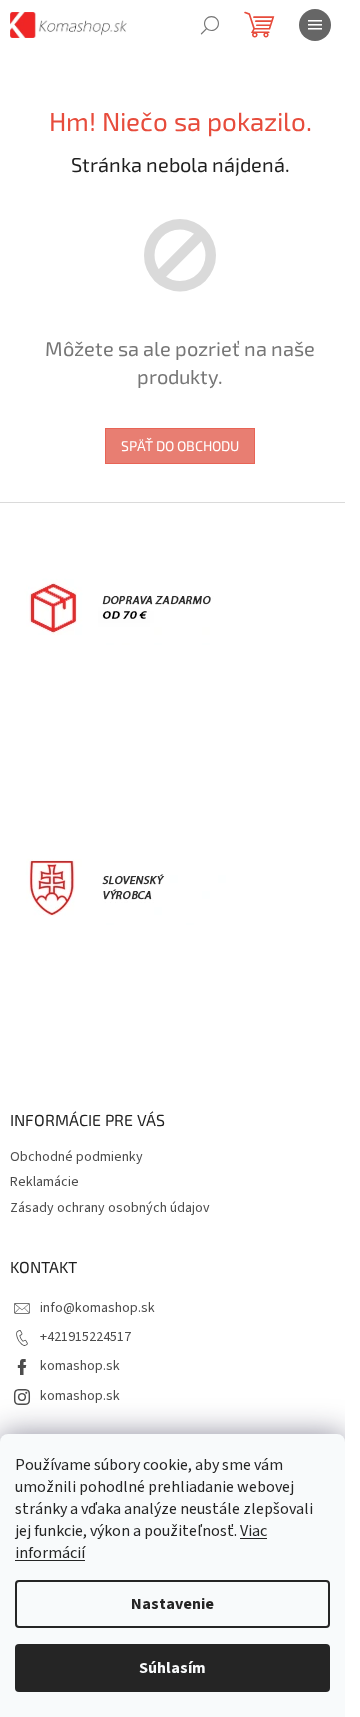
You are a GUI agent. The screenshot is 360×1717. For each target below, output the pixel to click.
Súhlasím (172, 1668)
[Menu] (315, 25)
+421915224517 (85, 1337)
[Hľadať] (210, 25)
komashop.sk (80, 1366)
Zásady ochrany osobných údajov (110, 1208)
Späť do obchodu (180, 445)
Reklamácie (44, 1182)
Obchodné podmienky (76, 1157)
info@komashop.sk (97, 1308)
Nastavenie (172, 1604)
